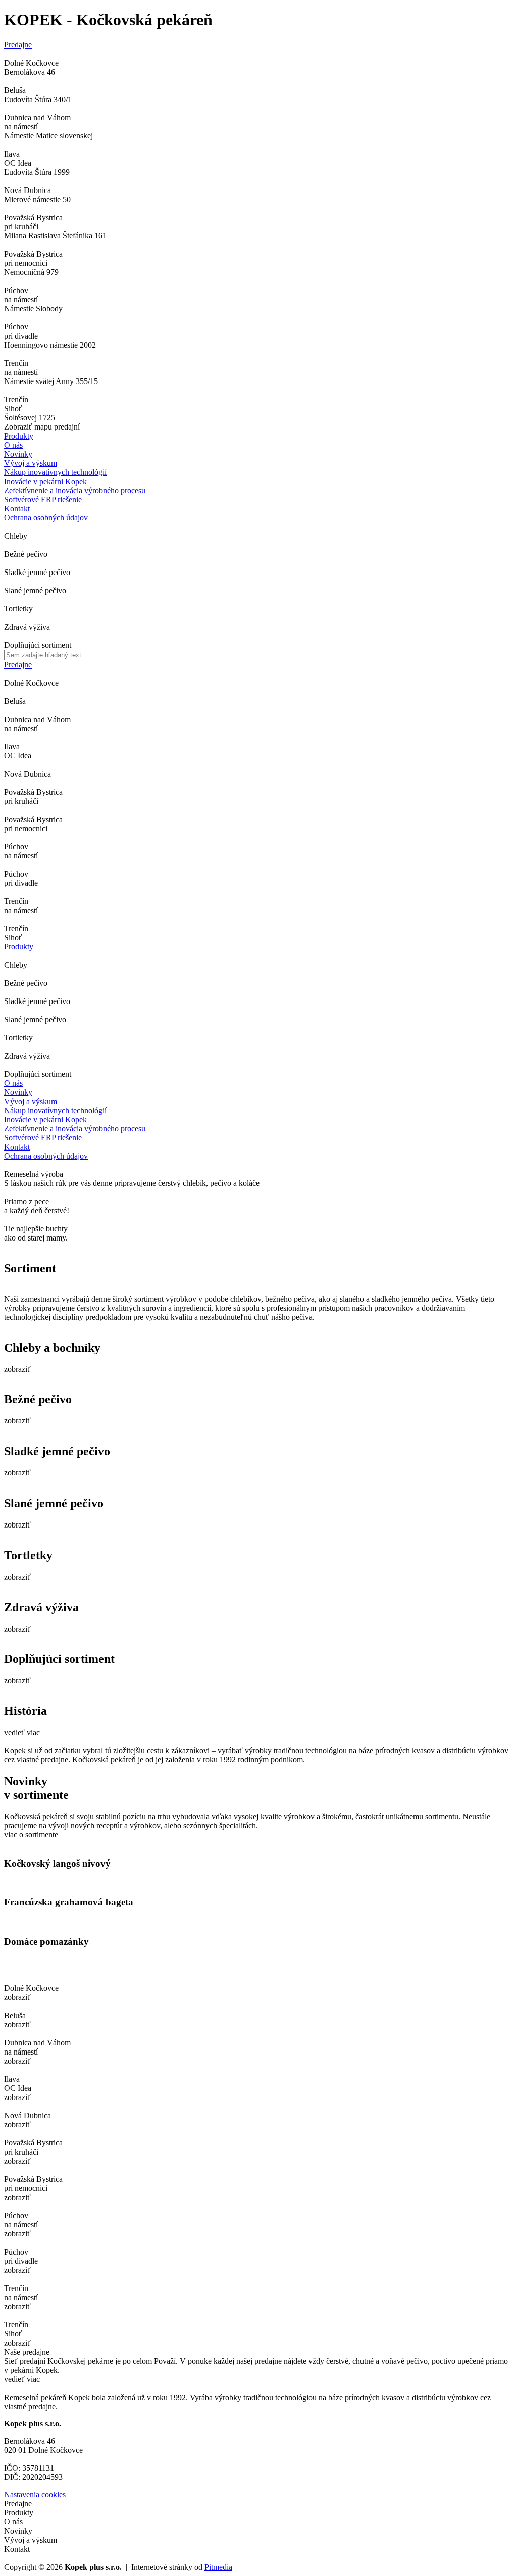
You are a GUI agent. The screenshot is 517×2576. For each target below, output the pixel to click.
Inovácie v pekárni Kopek (45, 1119)
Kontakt (17, 509)
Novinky (18, 454)
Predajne (18, 45)
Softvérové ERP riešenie (43, 1138)
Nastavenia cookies (35, 2494)
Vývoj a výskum (31, 463)
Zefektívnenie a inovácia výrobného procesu (75, 1129)
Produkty (19, 436)
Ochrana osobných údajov (46, 1156)
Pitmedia (218, 2567)
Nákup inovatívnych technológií (55, 1110)
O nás (13, 445)
